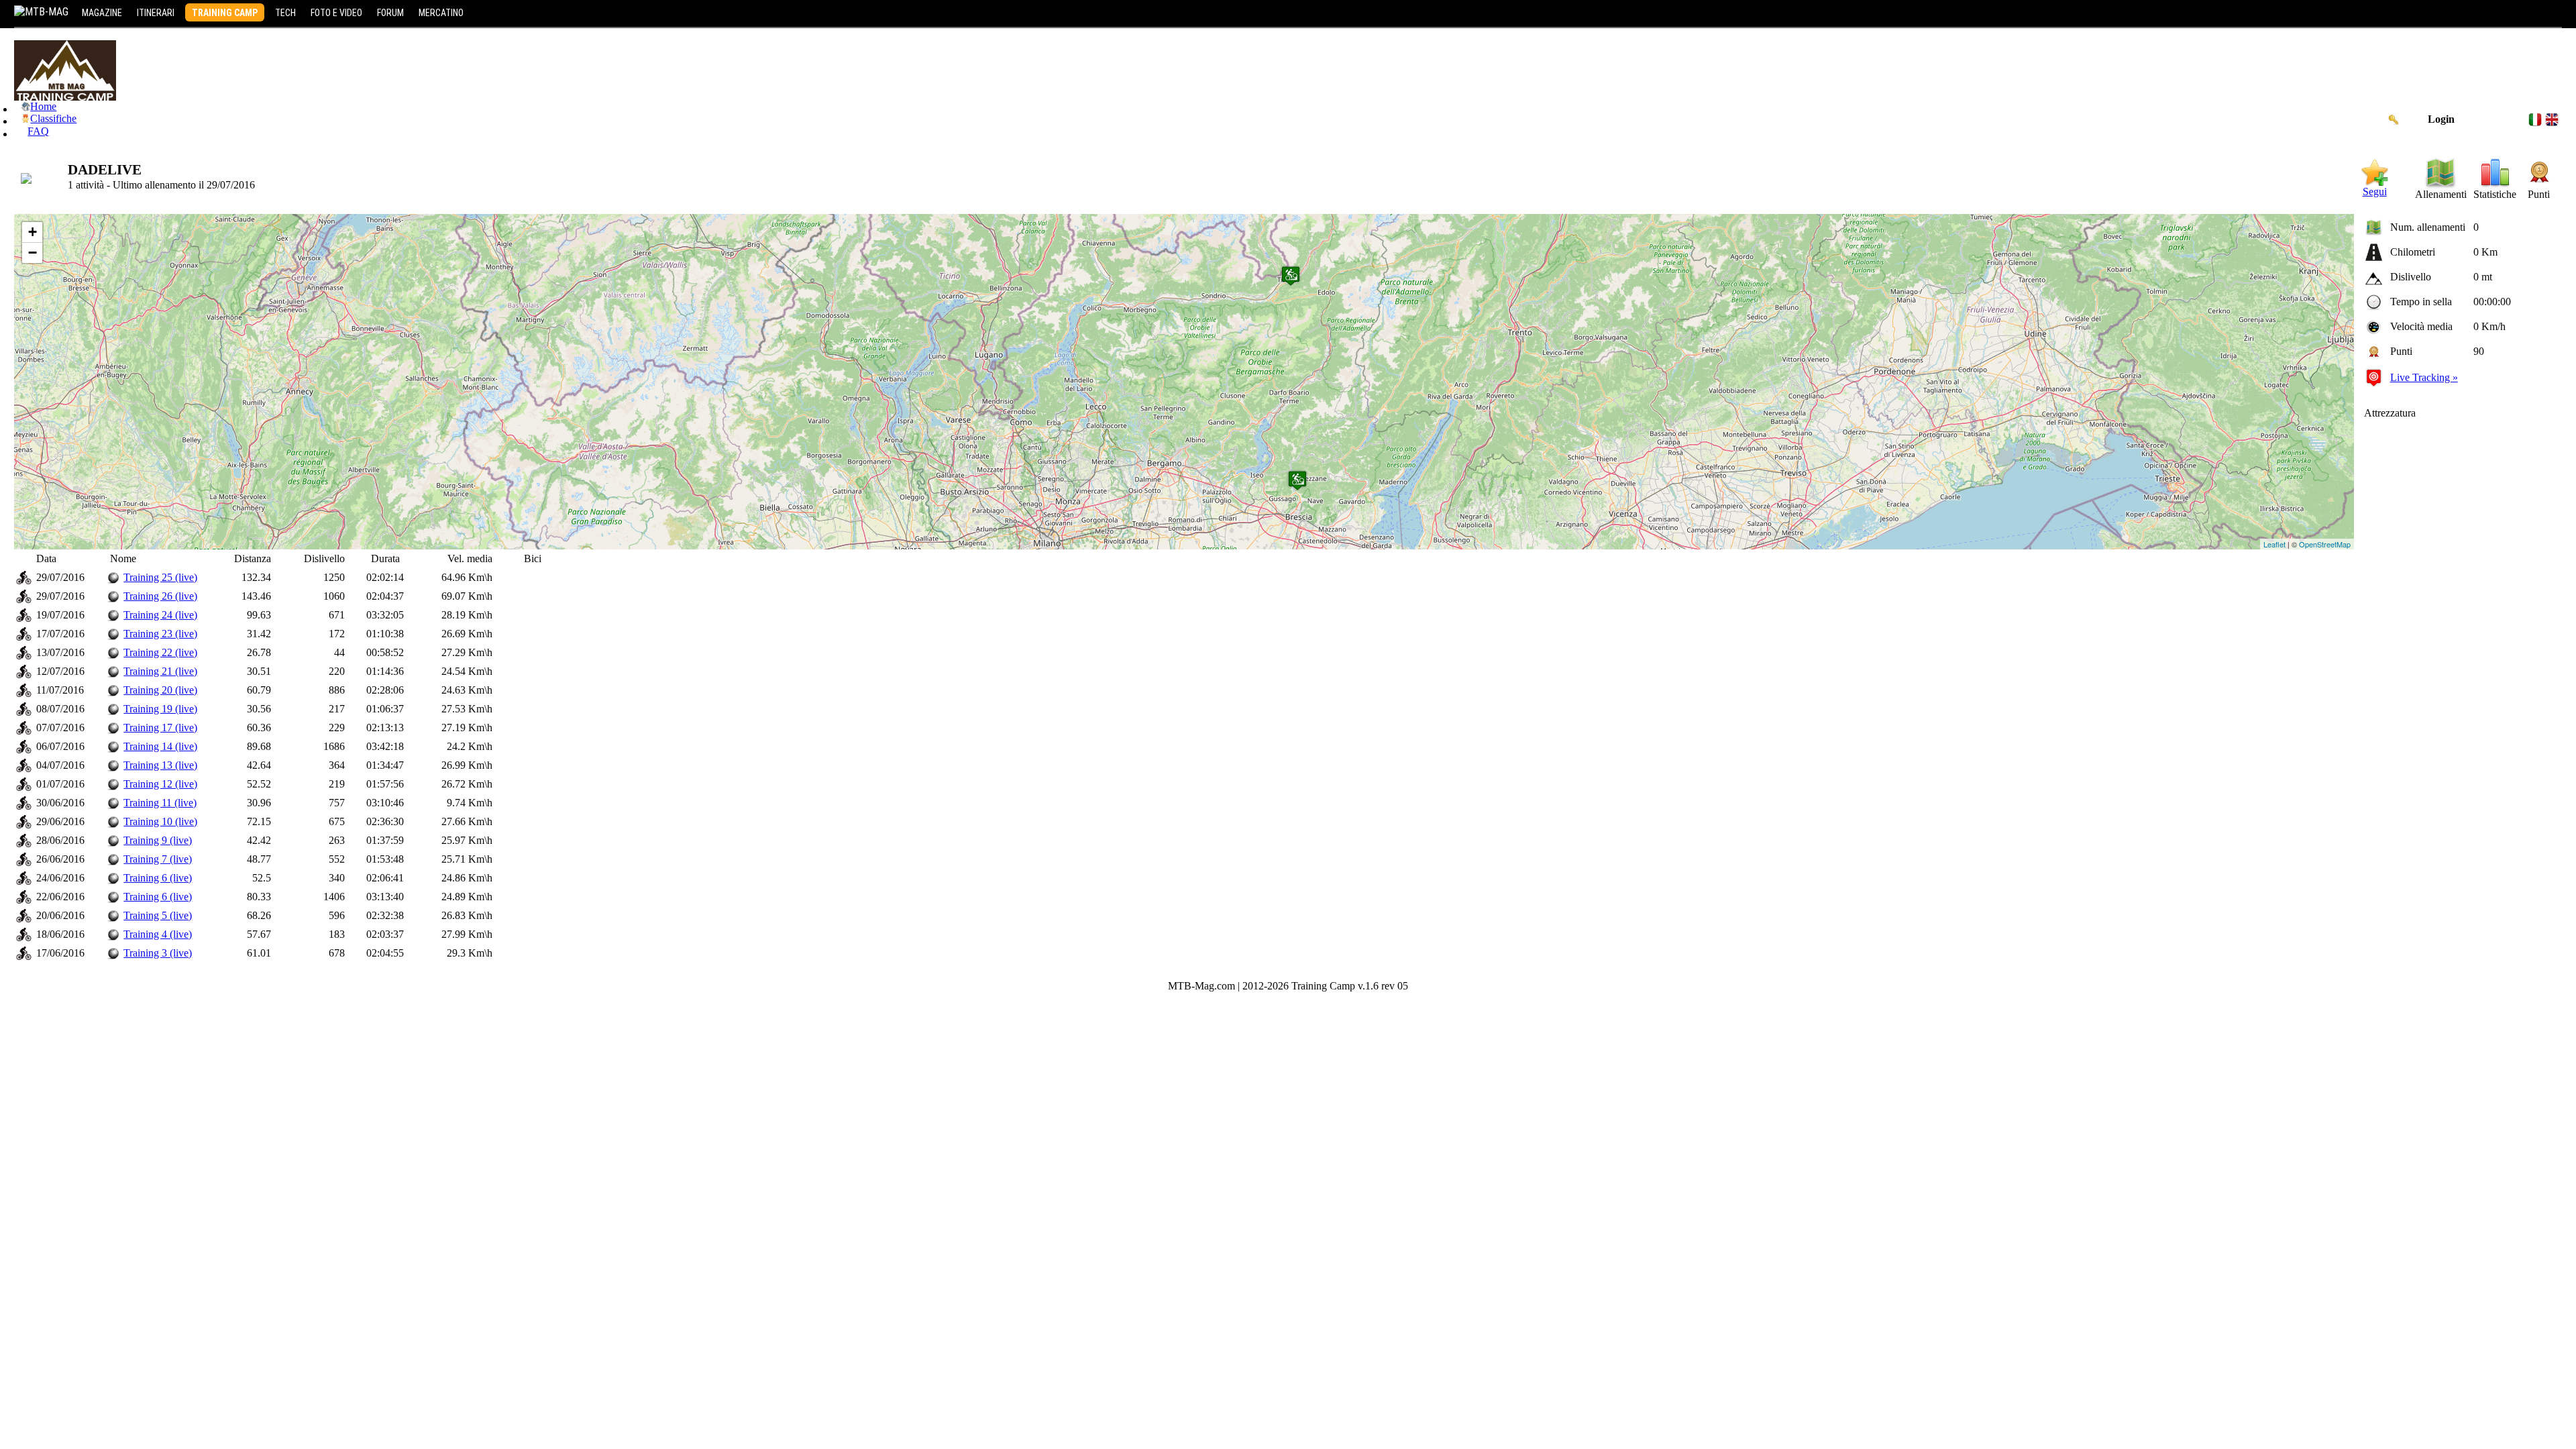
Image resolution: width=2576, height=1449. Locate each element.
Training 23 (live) (160, 634)
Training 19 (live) (160, 709)
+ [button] (33, 232)
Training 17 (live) (160, 728)
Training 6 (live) (158, 878)
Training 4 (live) (158, 934)
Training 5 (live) (158, 915)
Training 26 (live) (160, 596)
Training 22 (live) (160, 652)
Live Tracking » (2424, 377)
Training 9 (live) (158, 840)
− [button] (33, 253)
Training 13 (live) (160, 765)
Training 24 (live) (160, 615)
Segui (2375, 192)
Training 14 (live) (160, 746)
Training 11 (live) (160, 803)
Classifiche (53, 118)
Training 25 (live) (160, 577)
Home (43, 106)
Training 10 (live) (160, 821)
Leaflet (2274, 544)
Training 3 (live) (158, 953)
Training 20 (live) (160, 690)
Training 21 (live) (160, 671)
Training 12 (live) (160, 784)
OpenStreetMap (2325, 544)
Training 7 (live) (158, 859)
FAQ (38, 131)
